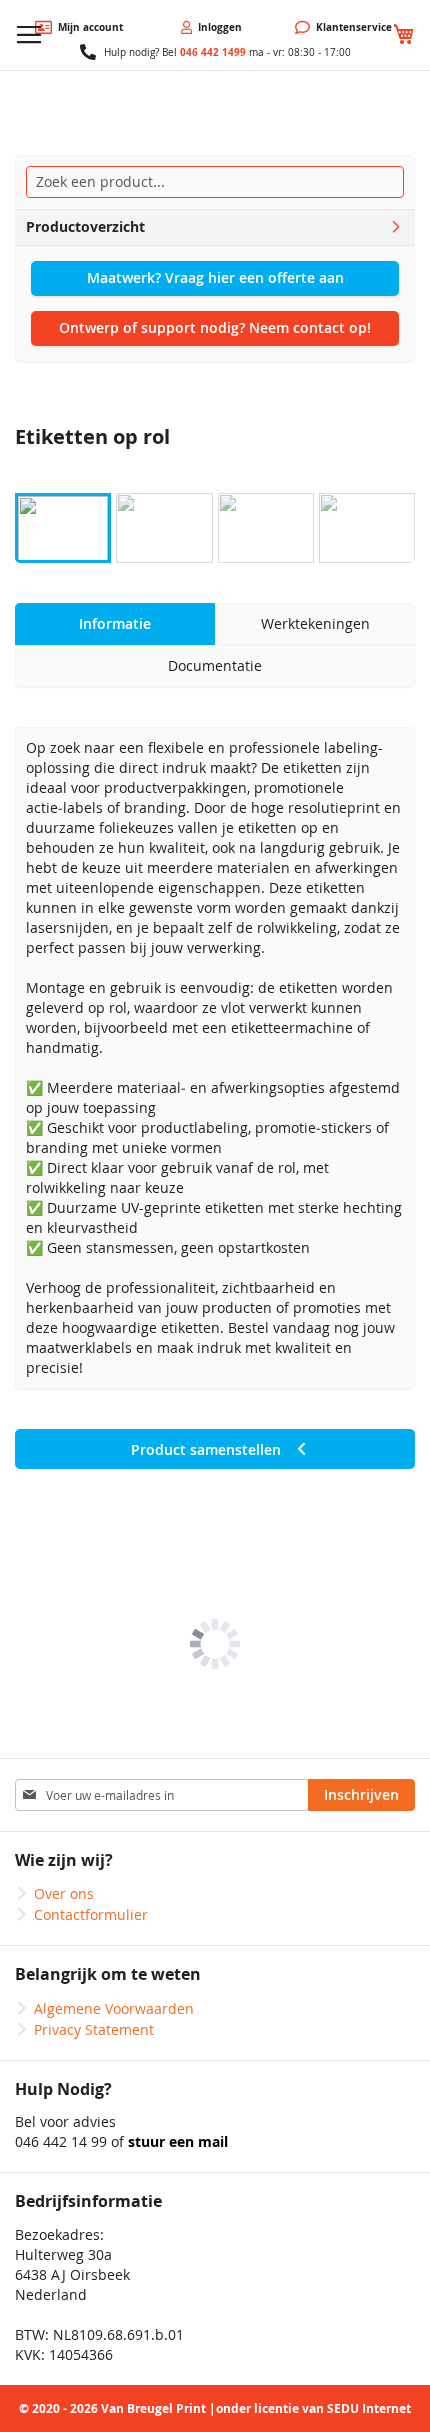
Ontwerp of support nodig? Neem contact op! (215, 327)
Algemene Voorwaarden (114, 2008)
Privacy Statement (94, 2029)
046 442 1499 (213, 52)
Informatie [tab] (115, 623)
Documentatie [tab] (215, 665)
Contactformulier (91, 1914)
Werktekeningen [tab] (315, 623)
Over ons (64, 1893)
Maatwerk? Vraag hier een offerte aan (215, 277)
